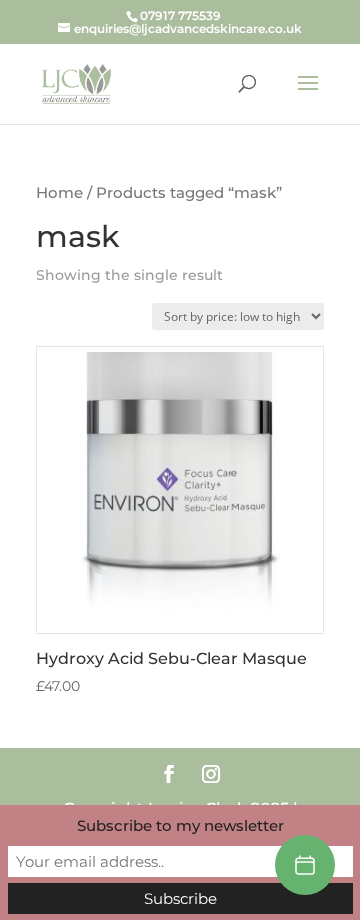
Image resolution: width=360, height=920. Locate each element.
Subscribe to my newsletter (180, 825)
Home (59, 193)
